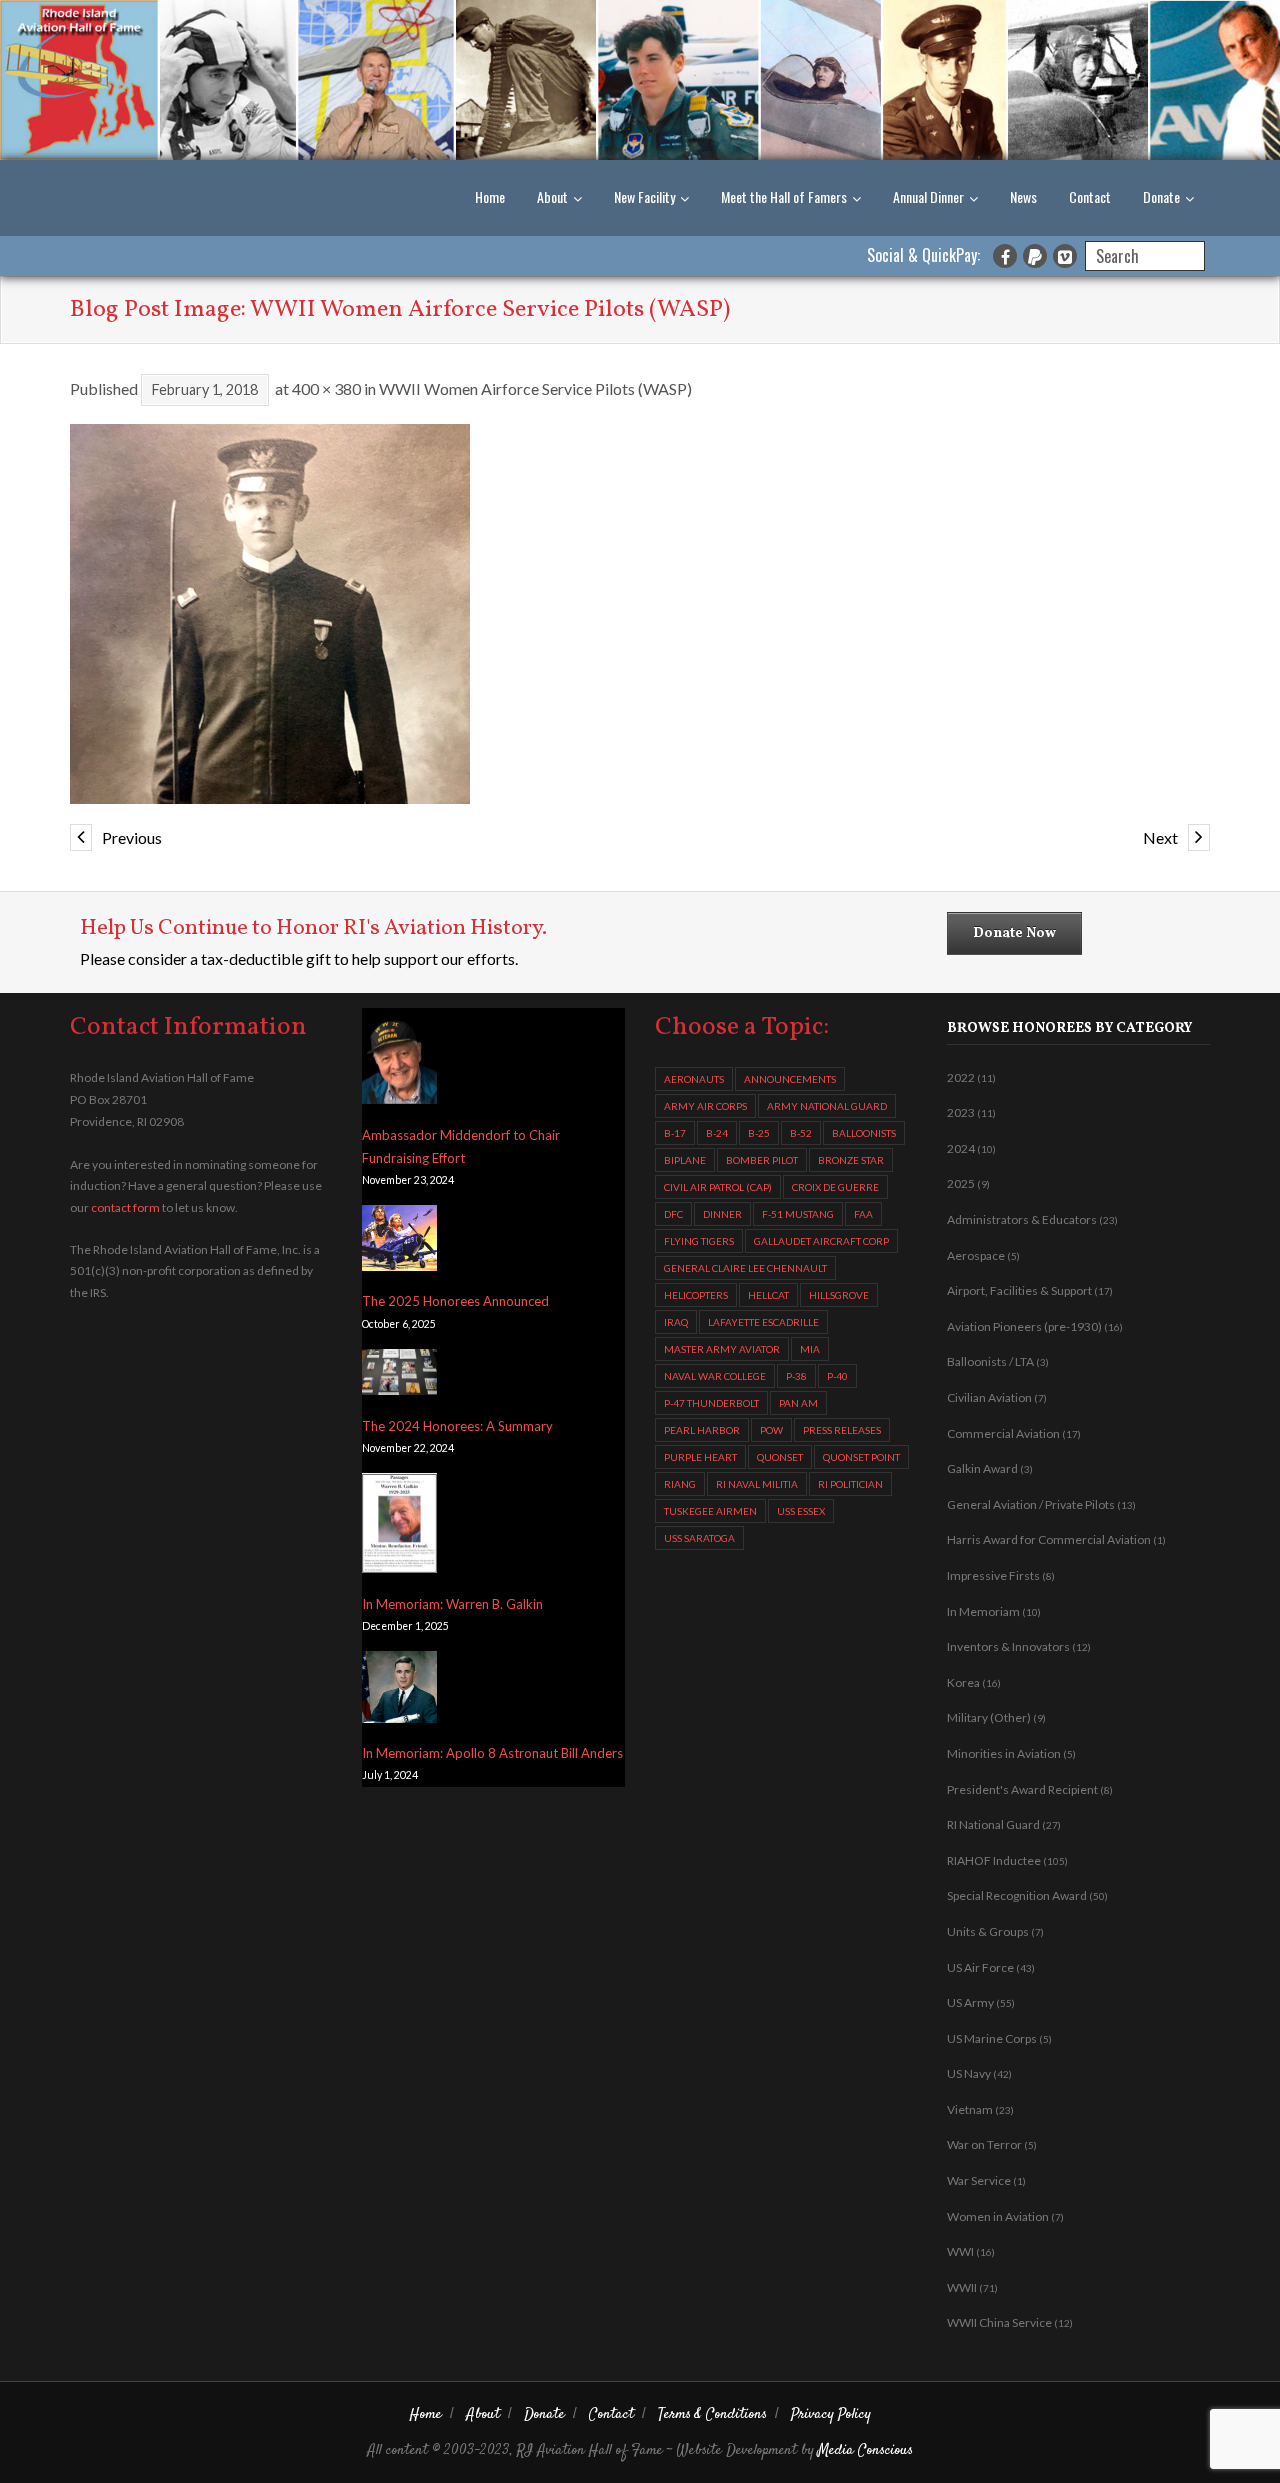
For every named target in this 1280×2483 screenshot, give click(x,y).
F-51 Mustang (798, 1214)
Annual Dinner (928, 196)
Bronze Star (851, 1160)
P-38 (796, 1376)
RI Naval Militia (757, 1484)
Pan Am (798, 1403)
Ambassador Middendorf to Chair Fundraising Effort (461, 1146)
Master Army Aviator (722, 1349)
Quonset (780, 1457)
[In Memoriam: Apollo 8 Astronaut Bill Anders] (399, 1690)
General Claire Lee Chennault (745, 1268)
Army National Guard (827, 1106)
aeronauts (694, 1079)
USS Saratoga (699, 1538)
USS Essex (801, 1511)
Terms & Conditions (712, 2414)
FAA (863, 1214)
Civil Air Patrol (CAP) (718, 1187)
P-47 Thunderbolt (711, 1403)
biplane (685, 1160)
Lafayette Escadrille (763, 1322)
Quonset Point (861, 1457)
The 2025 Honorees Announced (455, 1301)
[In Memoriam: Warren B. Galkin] (399, 1527)
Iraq (676, 1322)
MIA (810, 1349)
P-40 (837, 1376)
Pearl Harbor (702, 1430)
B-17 (675, 1133)
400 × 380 (326, 388)
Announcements (790, 1079)
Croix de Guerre (835, 1187)
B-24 (717, 1133)
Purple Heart (700, 1457)
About (552, 196)
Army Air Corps (705, 1106)
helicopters (696, 1295)
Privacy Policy (831, 2414)
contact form (125, 1207)
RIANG (680, 1484)
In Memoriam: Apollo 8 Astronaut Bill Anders (492, 1753)
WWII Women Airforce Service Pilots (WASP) (535, 388)
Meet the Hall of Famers (784, 196)
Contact (1090, 196)
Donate (1161, 196)
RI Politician (850, 1484)
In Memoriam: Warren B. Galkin (452, 1604)
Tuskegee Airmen (710, 1511)
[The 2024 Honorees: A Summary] (399, 1376)
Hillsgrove (839, 1295)
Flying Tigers (699, 1241)
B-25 (759, 1133)
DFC (673, 1214)
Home (490, 196)
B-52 (801, 1133)
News (1023, 196)
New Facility (644, 196)
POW (771, 1430)
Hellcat (768, 1295)
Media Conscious (865, 2450)
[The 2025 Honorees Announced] (399, 1241)
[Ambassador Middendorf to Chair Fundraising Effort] (399, 1061)
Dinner (722, 1214)
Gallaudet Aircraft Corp (821, 1241)
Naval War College (715, 1376)
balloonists (864, 1133)
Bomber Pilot (762, 1160)
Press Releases (842, 1430)
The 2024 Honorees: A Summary (457, 1426)
